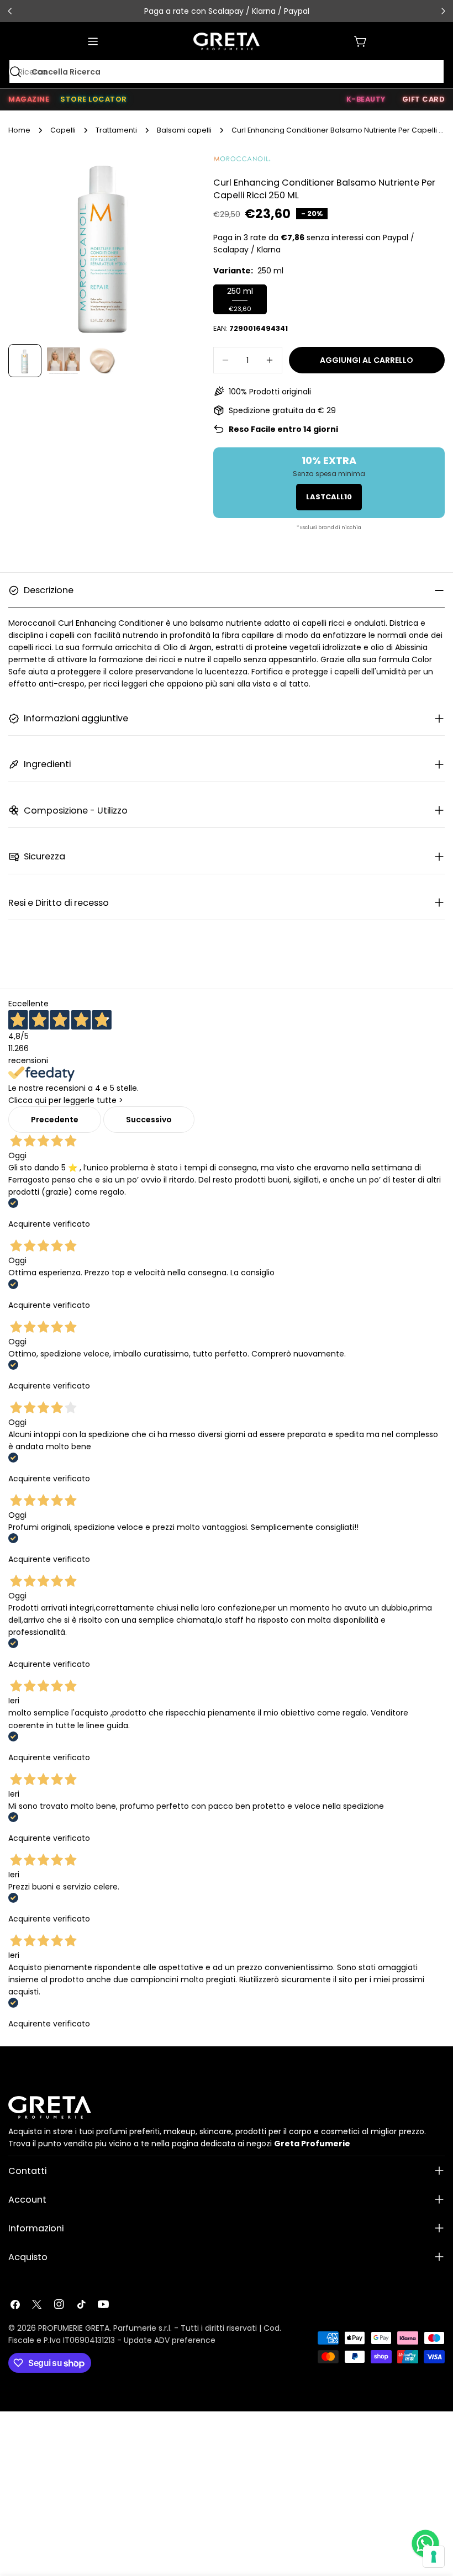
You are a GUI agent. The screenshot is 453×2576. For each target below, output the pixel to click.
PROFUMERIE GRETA (74, 2328)
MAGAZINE (29, 99)
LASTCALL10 (329, 497)
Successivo (149, 1120)
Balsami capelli (184, 130)
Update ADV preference (170, 2340)
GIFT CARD (424, 99)
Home (19, 130)
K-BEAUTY (366, 99)
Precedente (55, 1120)
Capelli (63, 130)
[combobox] (227, 72)
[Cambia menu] (93, 41)
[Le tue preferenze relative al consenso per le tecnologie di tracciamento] (434, 2557)
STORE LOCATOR (94, 99)
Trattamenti (116, 130)
